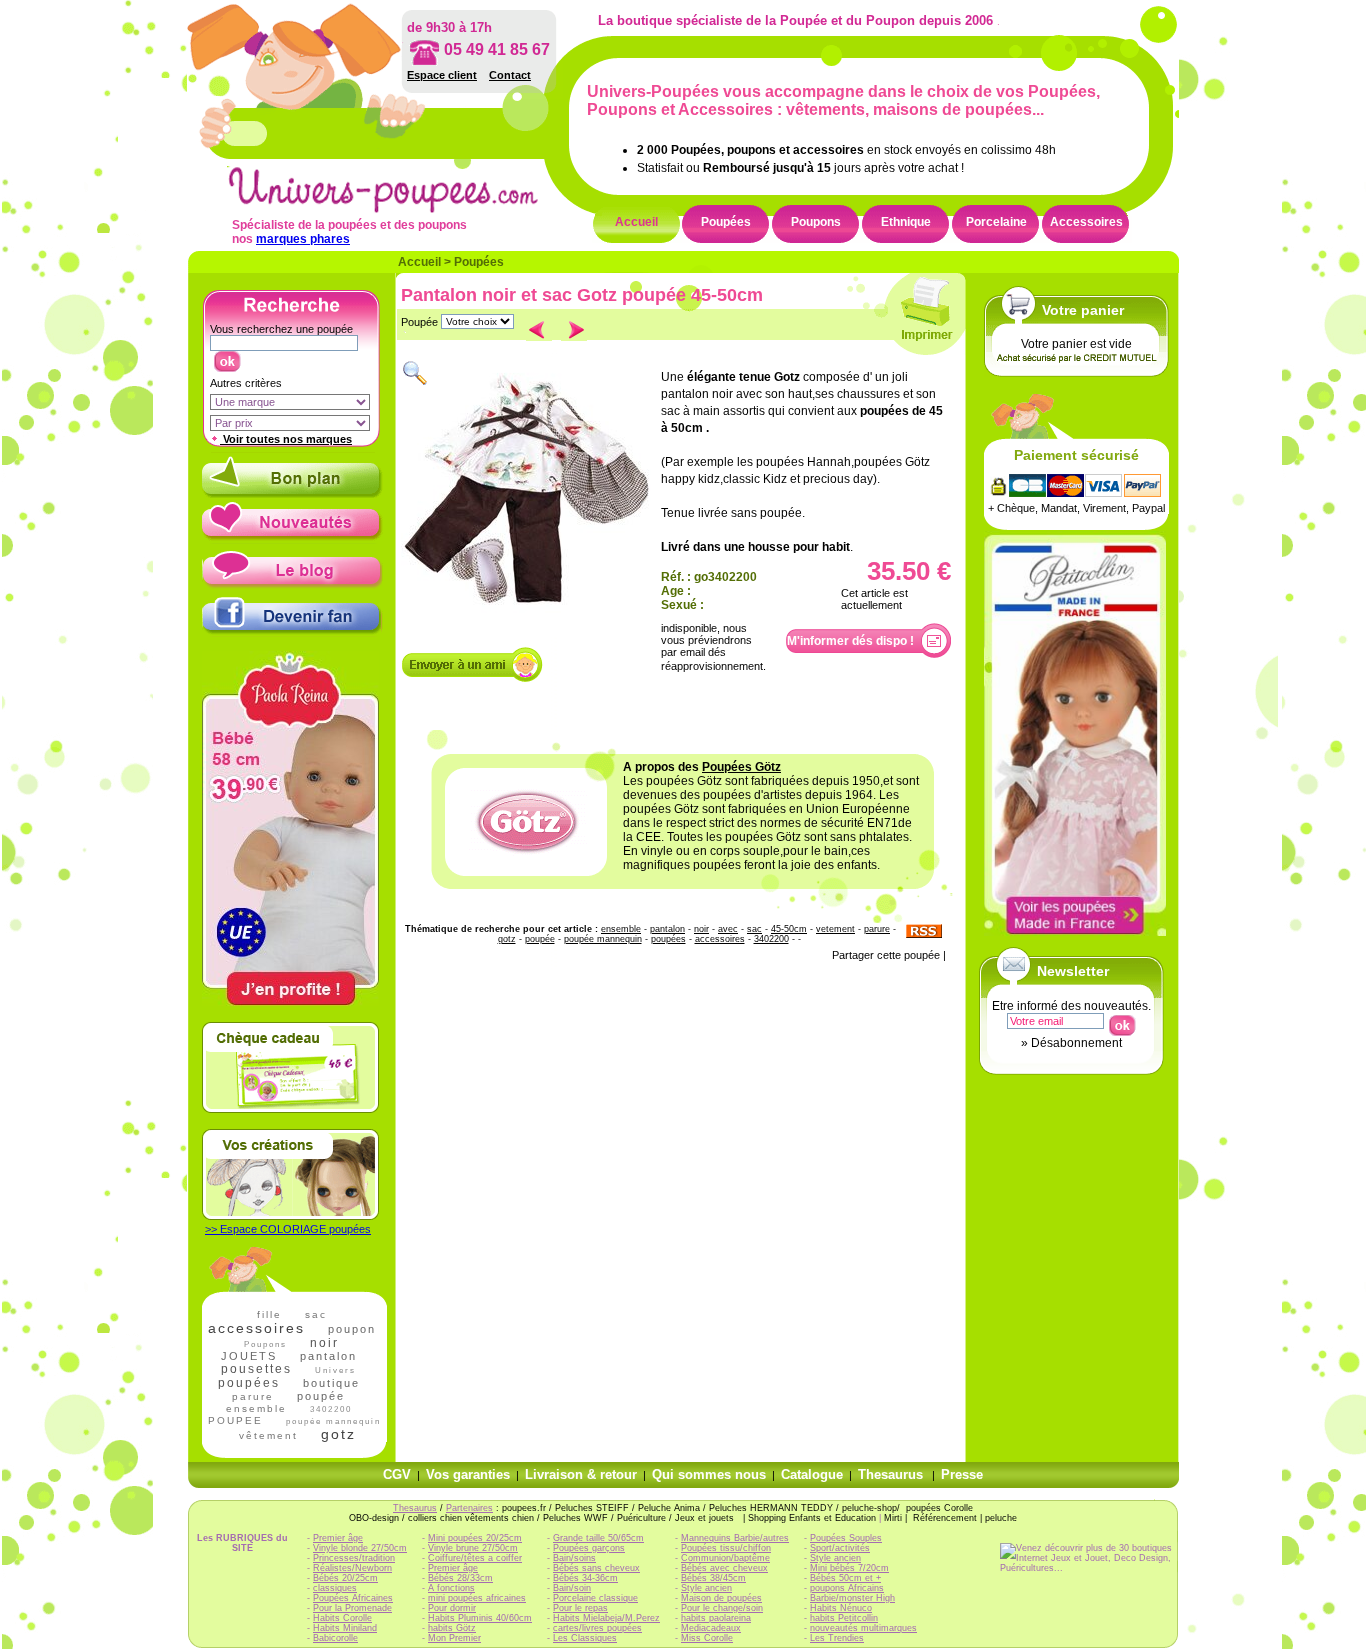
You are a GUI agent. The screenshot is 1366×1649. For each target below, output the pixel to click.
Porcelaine (996, 222)
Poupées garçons (589, 1548)
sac (316, 1314)
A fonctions (451, 1588)
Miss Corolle (707, 1638)
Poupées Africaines (353, 1598)
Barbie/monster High (852, 1598)
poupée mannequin (603, 939)
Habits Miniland (345, 1628)
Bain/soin (572, 1588)
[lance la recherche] (226, 357)
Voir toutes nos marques (286, 439)
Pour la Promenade (352, 1608)
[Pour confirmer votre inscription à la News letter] (1121, 1021)
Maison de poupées (721, 1598)
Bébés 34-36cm (585, 1578)
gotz (338, 1434)
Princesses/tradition (354, 1558)
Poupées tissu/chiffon (726, 1548)
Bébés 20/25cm (345, 1578)
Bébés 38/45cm (713, 1578)
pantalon (328, 1356)
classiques (335, 1588)
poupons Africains (847, 1588)
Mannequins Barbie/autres (735, 1538)
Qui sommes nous (709, 1474)
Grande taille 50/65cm (598, 1538)
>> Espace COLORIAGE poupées (288, 1229)
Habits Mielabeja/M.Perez (606, 1618)
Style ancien (706, 1588)
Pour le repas (580, 1608)
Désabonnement (1076, 1043)
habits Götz (452, 1628)
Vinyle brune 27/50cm (473, 1548)
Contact (510, 75)
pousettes (256, 1369)
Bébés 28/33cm (460, 1578)
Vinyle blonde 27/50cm (360, 1548)
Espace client (442, 75)
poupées (249, 1383)
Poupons (816, 222)
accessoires (256, 1328)
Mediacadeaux (711, 1628)
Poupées (726, 222)
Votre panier (1083, 310)
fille (269, 1314)
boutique (331, 1383)
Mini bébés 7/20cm (849, 1568)
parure (253, 1396)
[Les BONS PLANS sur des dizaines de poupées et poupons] (292, 494)
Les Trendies (837, 1638)
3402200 (331, 1409)
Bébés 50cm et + (845, 1578)
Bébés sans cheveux (596, 1568)
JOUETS (249, 1356)
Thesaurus (890, 1474)
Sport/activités (840, 1548)
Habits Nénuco (841, 1608)
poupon (352, 1329)
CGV (397, 1474)
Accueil (636, 222)
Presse (962, 1474)
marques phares (303, 239)
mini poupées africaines (477, 1598)
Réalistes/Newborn (352, 1568)
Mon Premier (454, 1638)
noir (324, 1343)
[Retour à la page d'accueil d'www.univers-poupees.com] (404, 209)
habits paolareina (716, 1618)
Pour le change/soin (722, 1608)
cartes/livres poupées (597, 1628)
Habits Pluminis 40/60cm (480, 1618)
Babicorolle (335, 1638)
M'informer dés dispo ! (850, 641)
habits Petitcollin (844, 1618)
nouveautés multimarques (863, 1628)
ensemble (256, 1408)
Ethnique (906, 222)
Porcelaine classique (595, 1598)
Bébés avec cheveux (724, 1568)
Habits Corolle (342, 1618)
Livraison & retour (581, 1474)
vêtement (268, 1435)
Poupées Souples (846, 1538)
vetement (835, 929)
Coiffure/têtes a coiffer (475, 1558)
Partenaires (469, 1508)
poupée (321, 1396)
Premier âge (338, 1538)
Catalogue (812, 1474)
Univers (335, 1370)
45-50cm (789, 929)
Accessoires (1086, 222)
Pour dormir (452, 1608)
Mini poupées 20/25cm (475, 1538)
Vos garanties (468, 1474)
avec (728, 929)
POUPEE (235, 1420)
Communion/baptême (725, 1558)
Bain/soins (574, 1558)
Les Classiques (585, 1638)
